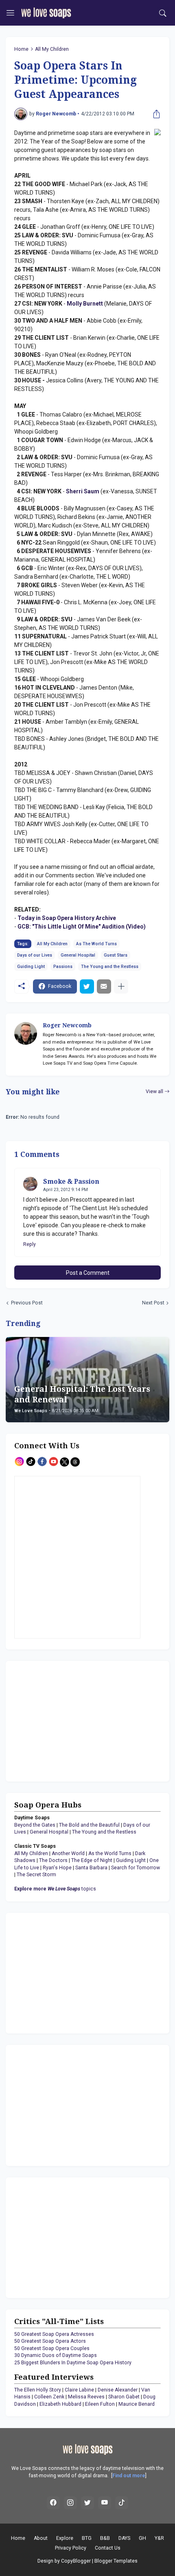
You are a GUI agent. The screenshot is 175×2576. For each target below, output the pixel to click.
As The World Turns (96, 944)
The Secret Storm (36, 1875)
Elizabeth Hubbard (60, 2404)
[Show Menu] (10, 13)
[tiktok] (122, 2503)
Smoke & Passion (71, 1182)
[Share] (155, 114)
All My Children (52, 49)
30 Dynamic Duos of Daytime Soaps (56, 2355)
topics (55, 1889)
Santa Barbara (91, 1868)
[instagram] (70, 2503)
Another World (68, 1853)
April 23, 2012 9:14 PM (66, 1190)
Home (21, 49)
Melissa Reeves (86, 2397)
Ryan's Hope (57, 1868)
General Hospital (78, 955)
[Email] (104, 986)
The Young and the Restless (110, 967)
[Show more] (121, 986)
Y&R (159, 2538)
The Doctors (53, 1860)
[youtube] (105, 2503)
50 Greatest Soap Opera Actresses (54, 2334)
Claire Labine (79, 2390)
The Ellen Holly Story (38, 2390)
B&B (105, 2538)
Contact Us (108, 2548)
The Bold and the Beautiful (89, 1825)
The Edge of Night (92, 1860)
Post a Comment (88, 1273)
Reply (30, 1244)
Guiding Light (31, 967)
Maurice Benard (137, 2404)
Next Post (153, 1303)
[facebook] (53, 2503)
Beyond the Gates (35, 1825)
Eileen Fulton (100, 2404)
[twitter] (87, 2503)
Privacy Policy (71, 2548)
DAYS (124, 2538)
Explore (65, 2538)
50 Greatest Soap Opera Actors (50, 2341)
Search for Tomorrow (136, 1868)
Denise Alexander (118, 2390)
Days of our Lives (35, 955)
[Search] (163, 13)
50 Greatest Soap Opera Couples (52, 2348)
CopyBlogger (76, 2561)
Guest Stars (116, 955)
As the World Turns (110, 1853)
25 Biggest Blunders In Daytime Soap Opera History (73, 2363)
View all (154, 1092)
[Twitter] (87, 986)
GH (142, 2538)
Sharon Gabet (124, 2397)
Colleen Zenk (49, 2397)
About (41, 2538)
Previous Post (27, 1303)
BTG (87, 2538)
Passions (63, 967)
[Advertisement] (65, 1720)
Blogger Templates (116, 2561)
